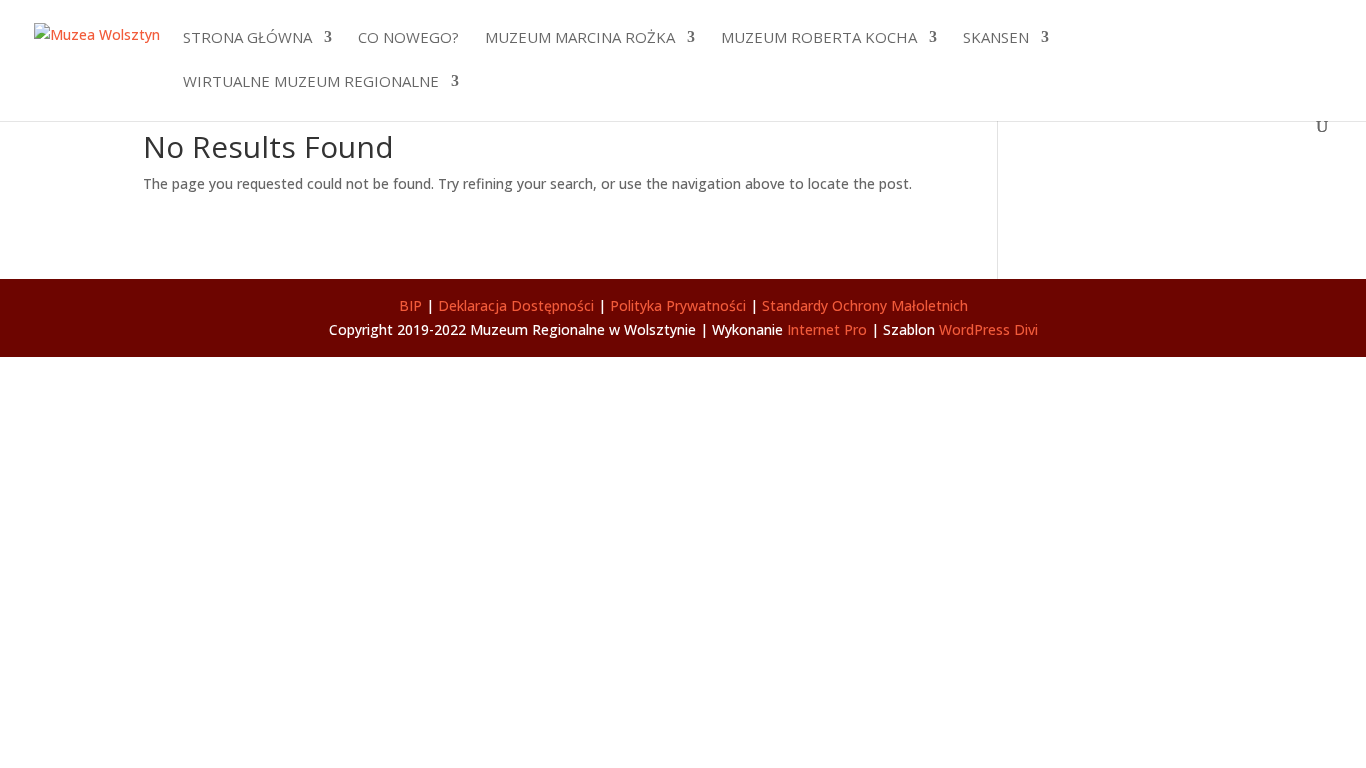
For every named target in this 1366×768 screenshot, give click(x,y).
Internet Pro (827, 329)
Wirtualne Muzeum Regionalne (311, 82)
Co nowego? (408, 38)
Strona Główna (247, 38)
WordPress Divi (988, 329)
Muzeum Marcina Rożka (580, 38)
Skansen (996, 38)
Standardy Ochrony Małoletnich (865, 305)
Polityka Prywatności (678, 305)
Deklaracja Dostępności (516, 305)
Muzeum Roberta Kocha (819, 38)
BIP (410, 305)
